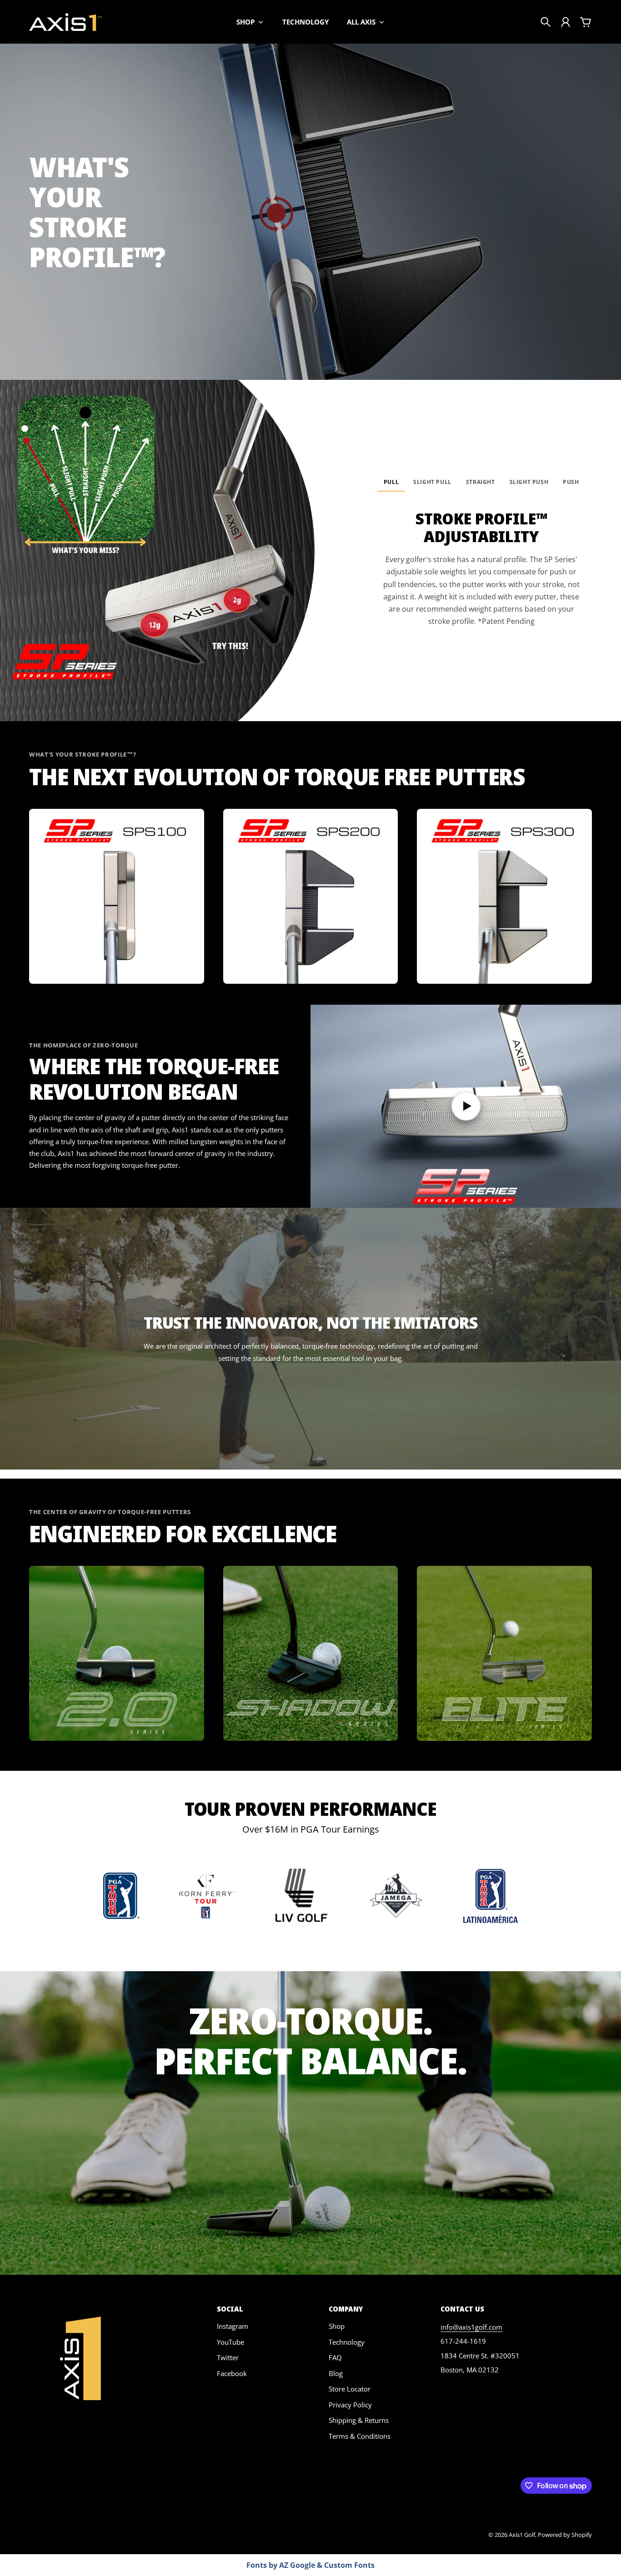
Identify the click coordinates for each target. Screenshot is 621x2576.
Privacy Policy (350, 2405)
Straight (481, 482)
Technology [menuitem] (305, 22)
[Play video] (466, 1106)
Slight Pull (432, 482)
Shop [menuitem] (245, 22)
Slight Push (529, 482)
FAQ (335, 2357)
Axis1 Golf (522, 2535)
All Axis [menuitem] (361, 22)
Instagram (233, 2326)
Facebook (232, 2373)
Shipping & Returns (359, 2420)
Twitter (228, 2357)
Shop (337, 2326)
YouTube (230, 2342)
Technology (347, 2342)
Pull (391, 482)
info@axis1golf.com (471, 2327)
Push (571, 482)
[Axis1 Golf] (65, 22)
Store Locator (350, 2389)
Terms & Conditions (360, 2436)
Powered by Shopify (565, 2535)
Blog (336, 2373)
